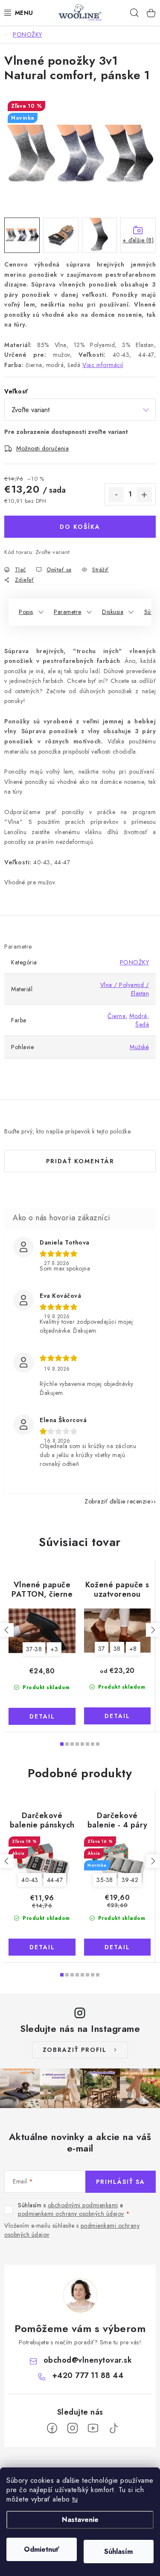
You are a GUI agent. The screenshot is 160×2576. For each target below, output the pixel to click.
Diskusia (113, 612)
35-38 (105, 1880)
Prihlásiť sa (121, 2182)
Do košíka (80, 527)
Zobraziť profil (75, 2050)
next (153, 1630)
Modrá (138, 1016)
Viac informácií (103, 365)
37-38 (34, 1649)
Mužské (139, 1047)
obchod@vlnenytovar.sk (88, 2360)
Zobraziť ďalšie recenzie (117, 1501)
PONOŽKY (135, 962)
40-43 (30, 1880)
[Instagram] (73, 2428)
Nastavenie (80, 2520)
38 (117, 1649)
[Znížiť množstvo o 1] (116, 495)
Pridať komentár (80, 1161)
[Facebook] (52, 2428)
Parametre (68, 612)
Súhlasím (118, 2552)
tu (75, 2499)
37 (102, 1649)
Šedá (142, 1024)
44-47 (55, 1880)
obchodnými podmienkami (83, 2205)
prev (7, 1630)
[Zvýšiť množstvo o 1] (144, 495)
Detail (42, 1716)
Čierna (116, 1016)
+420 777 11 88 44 (88, 2375)
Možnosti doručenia (42, 448)
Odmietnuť (42, 2549)
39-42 (130, 1880)
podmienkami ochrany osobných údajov (71, 2214)
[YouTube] (93, 2428)
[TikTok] (113, 2428)
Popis (26, 612)
